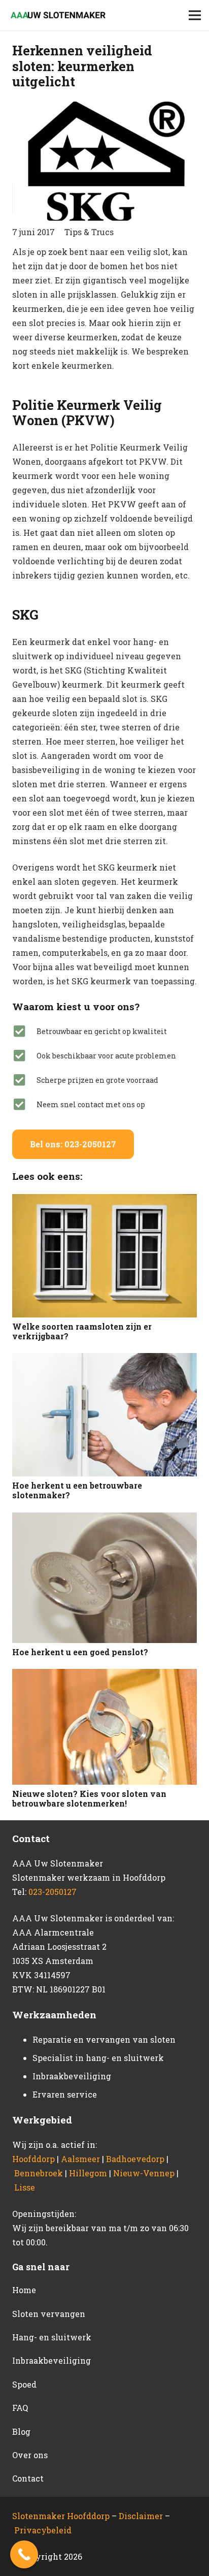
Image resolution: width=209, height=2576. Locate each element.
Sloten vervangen (49, 2314)
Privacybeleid (43, 2530)
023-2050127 (53, 1892)
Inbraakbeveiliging (51, 2360)
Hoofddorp (33, 2159)
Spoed (24, 2384)
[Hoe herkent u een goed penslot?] (104, 1578)
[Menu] (195, 15)
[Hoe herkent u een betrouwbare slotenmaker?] (104, 1415)
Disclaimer (142, 2516)
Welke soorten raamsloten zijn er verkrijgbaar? (82, 1331)
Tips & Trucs (89, 232)
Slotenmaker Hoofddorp (61, 2516)
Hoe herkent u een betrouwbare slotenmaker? (77, 1490)
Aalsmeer (80, 2159)
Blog (21, 2432)
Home (24, 2290)
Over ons (30, 2455)
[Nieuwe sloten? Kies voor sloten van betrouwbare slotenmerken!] (104, 1727)
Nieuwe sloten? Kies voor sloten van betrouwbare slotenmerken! (89, 1798)
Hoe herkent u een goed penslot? (80, 1652)
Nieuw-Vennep (144, 2173)
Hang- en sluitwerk (52, 2337)
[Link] (57, 15)
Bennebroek (39, 2173)
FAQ (20, 2408)
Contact (28, 2478)
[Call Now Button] (24, 2554)
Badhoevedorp (135, 2159)
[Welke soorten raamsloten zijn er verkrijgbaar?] (104, 1255)
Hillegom (88, 2173)
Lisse (25, 2187)
